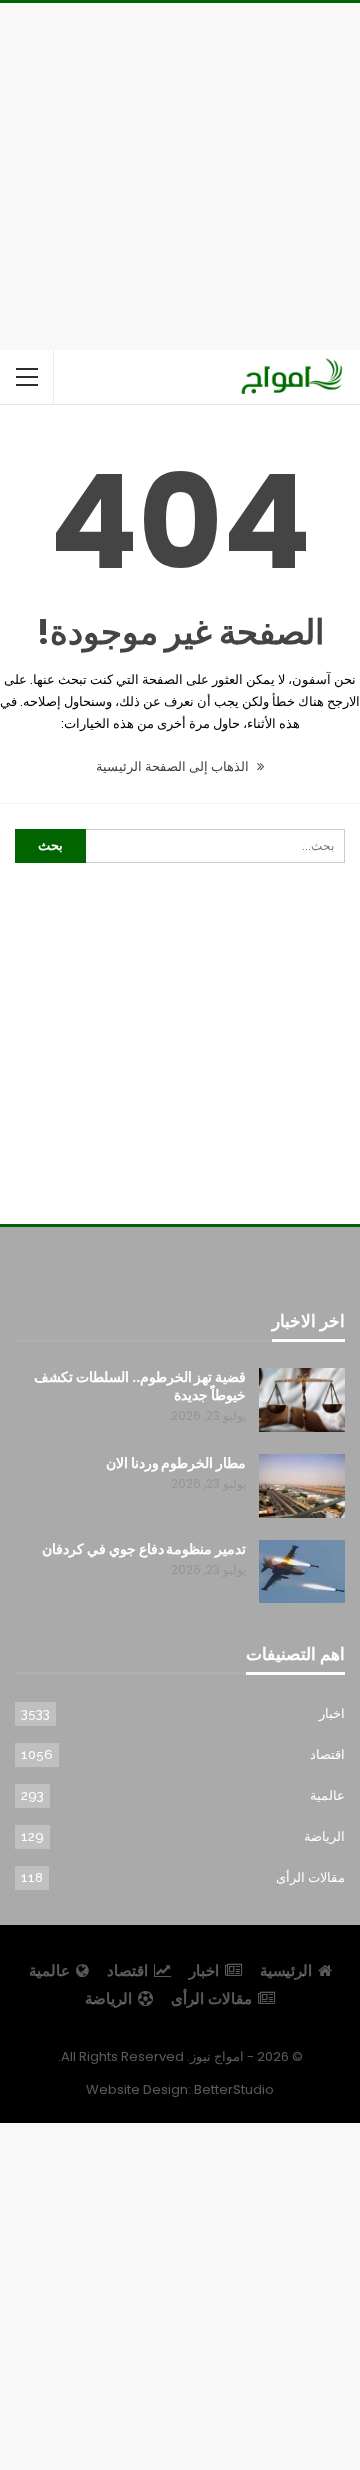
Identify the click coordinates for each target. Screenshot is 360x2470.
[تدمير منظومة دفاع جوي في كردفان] (302, 1572)
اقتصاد (327, 1754)
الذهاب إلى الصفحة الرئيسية (174, 766)
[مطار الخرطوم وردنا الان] (302, 1486)
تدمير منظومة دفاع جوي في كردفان (144, 1549)
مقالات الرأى (310, 1877)
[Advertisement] (180, 173)
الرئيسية (286, 1970)
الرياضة (324, 1836)
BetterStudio (234, 2089)
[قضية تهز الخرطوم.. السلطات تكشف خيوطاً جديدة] (302, 1400)
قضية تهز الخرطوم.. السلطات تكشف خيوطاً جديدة (140, 1386)
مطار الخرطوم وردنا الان (176, 1463)
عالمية (327, 1795)
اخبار (332, 1713)
